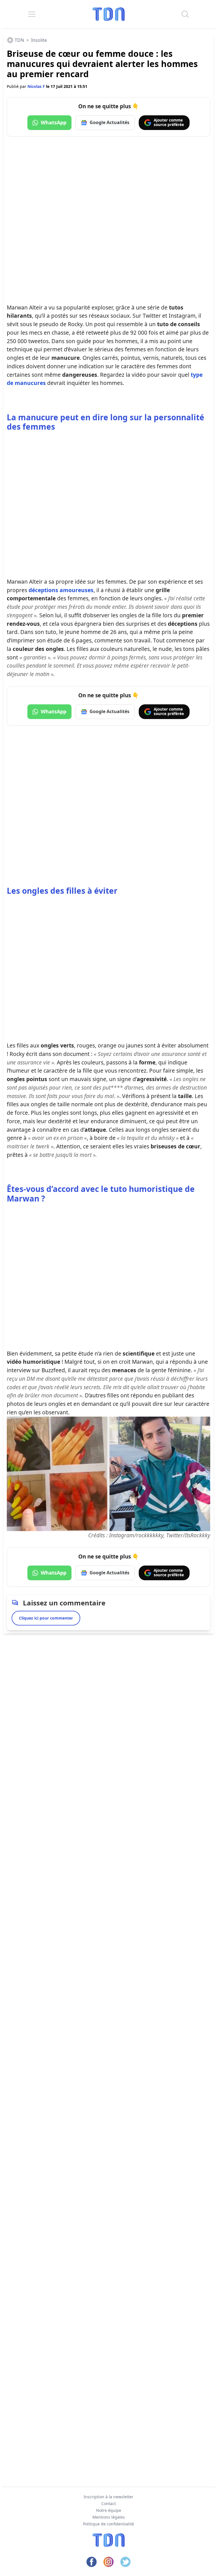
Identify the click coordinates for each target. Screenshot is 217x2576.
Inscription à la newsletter (108, 2497)
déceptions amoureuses (61, 590)
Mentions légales (109, 2517)
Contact (109, 2504)
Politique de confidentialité (108, 2524)
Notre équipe (109, 2510)
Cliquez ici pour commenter (46, 1618)
